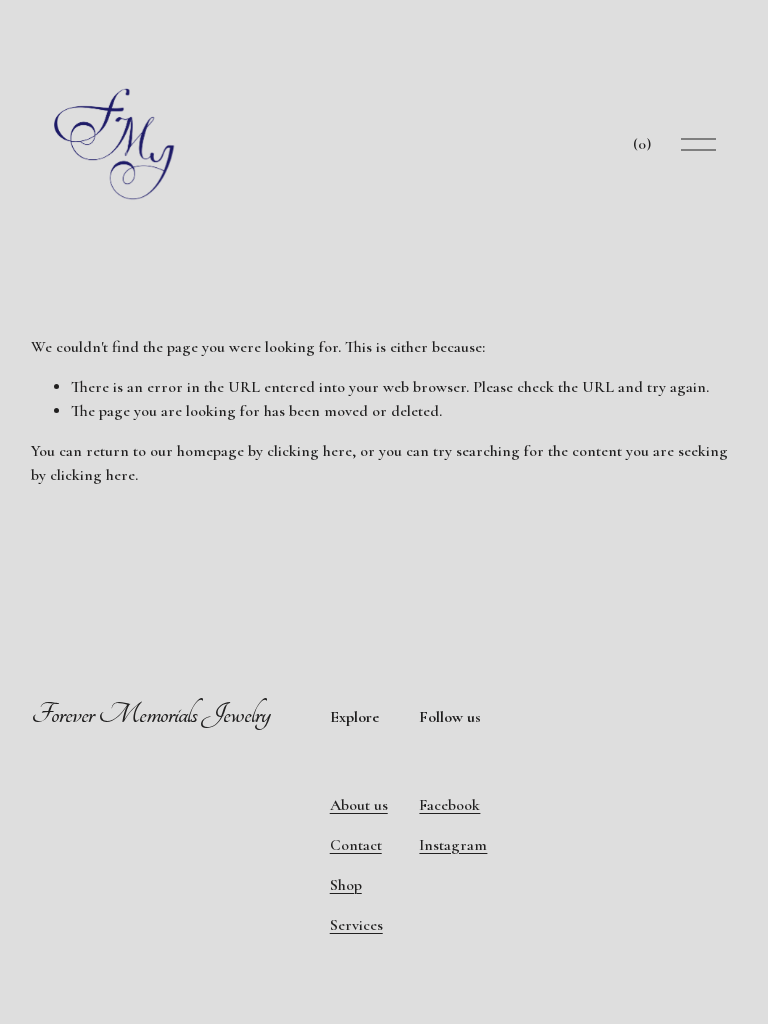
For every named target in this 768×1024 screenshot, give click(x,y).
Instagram (453, 845)
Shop (346, 885)
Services (356, 925)
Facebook (449, 805)
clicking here (309, 451)
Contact (356, 845)
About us (359, 805)
